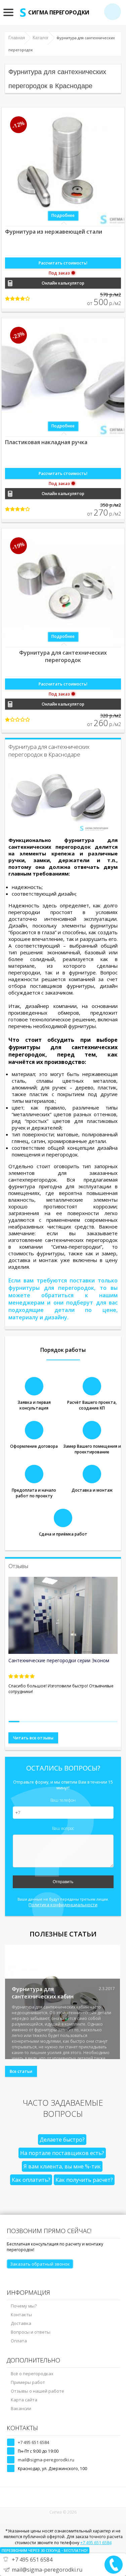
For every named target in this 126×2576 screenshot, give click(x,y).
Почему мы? (24, 2306)
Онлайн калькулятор (63, 283)
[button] (14, 1722)
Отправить (63, 1882)
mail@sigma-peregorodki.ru (46, 2460)
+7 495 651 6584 (33, 2442)
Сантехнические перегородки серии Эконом (59, 1660)
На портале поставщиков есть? (62, 2153)
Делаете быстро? (62, 2140)
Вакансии (21, 2408)
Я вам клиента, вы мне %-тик (62, 2166)
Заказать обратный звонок (40, 2264)
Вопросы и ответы (31, 2332)
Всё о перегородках (32, 2374)
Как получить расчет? (84, 2180)
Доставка (21, 2323)
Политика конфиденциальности (63, 1905)
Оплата (19, 2341)
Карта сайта (24, 2400)
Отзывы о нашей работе (37, 2391)
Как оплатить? (31, 2180)
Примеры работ (28, 2382)
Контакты (21, 2315)
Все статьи (21, 2071)
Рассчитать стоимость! (63, 263)
